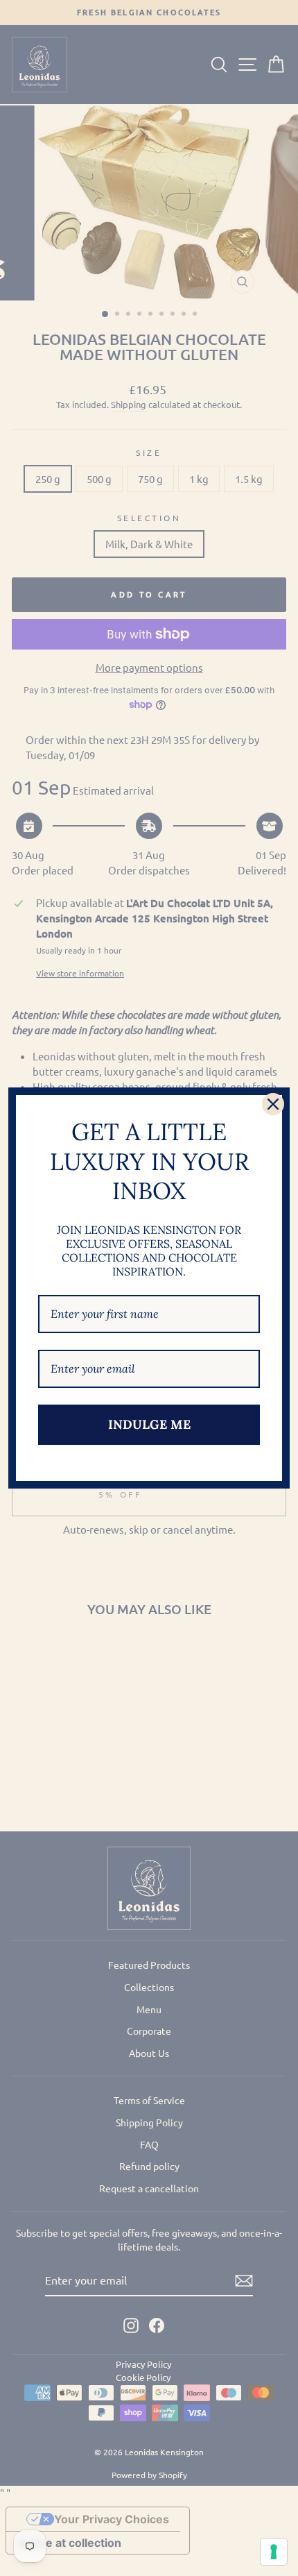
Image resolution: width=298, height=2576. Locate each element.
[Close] (273, 1104)
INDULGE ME (149, 1424)
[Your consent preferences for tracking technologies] (274, 2552)
